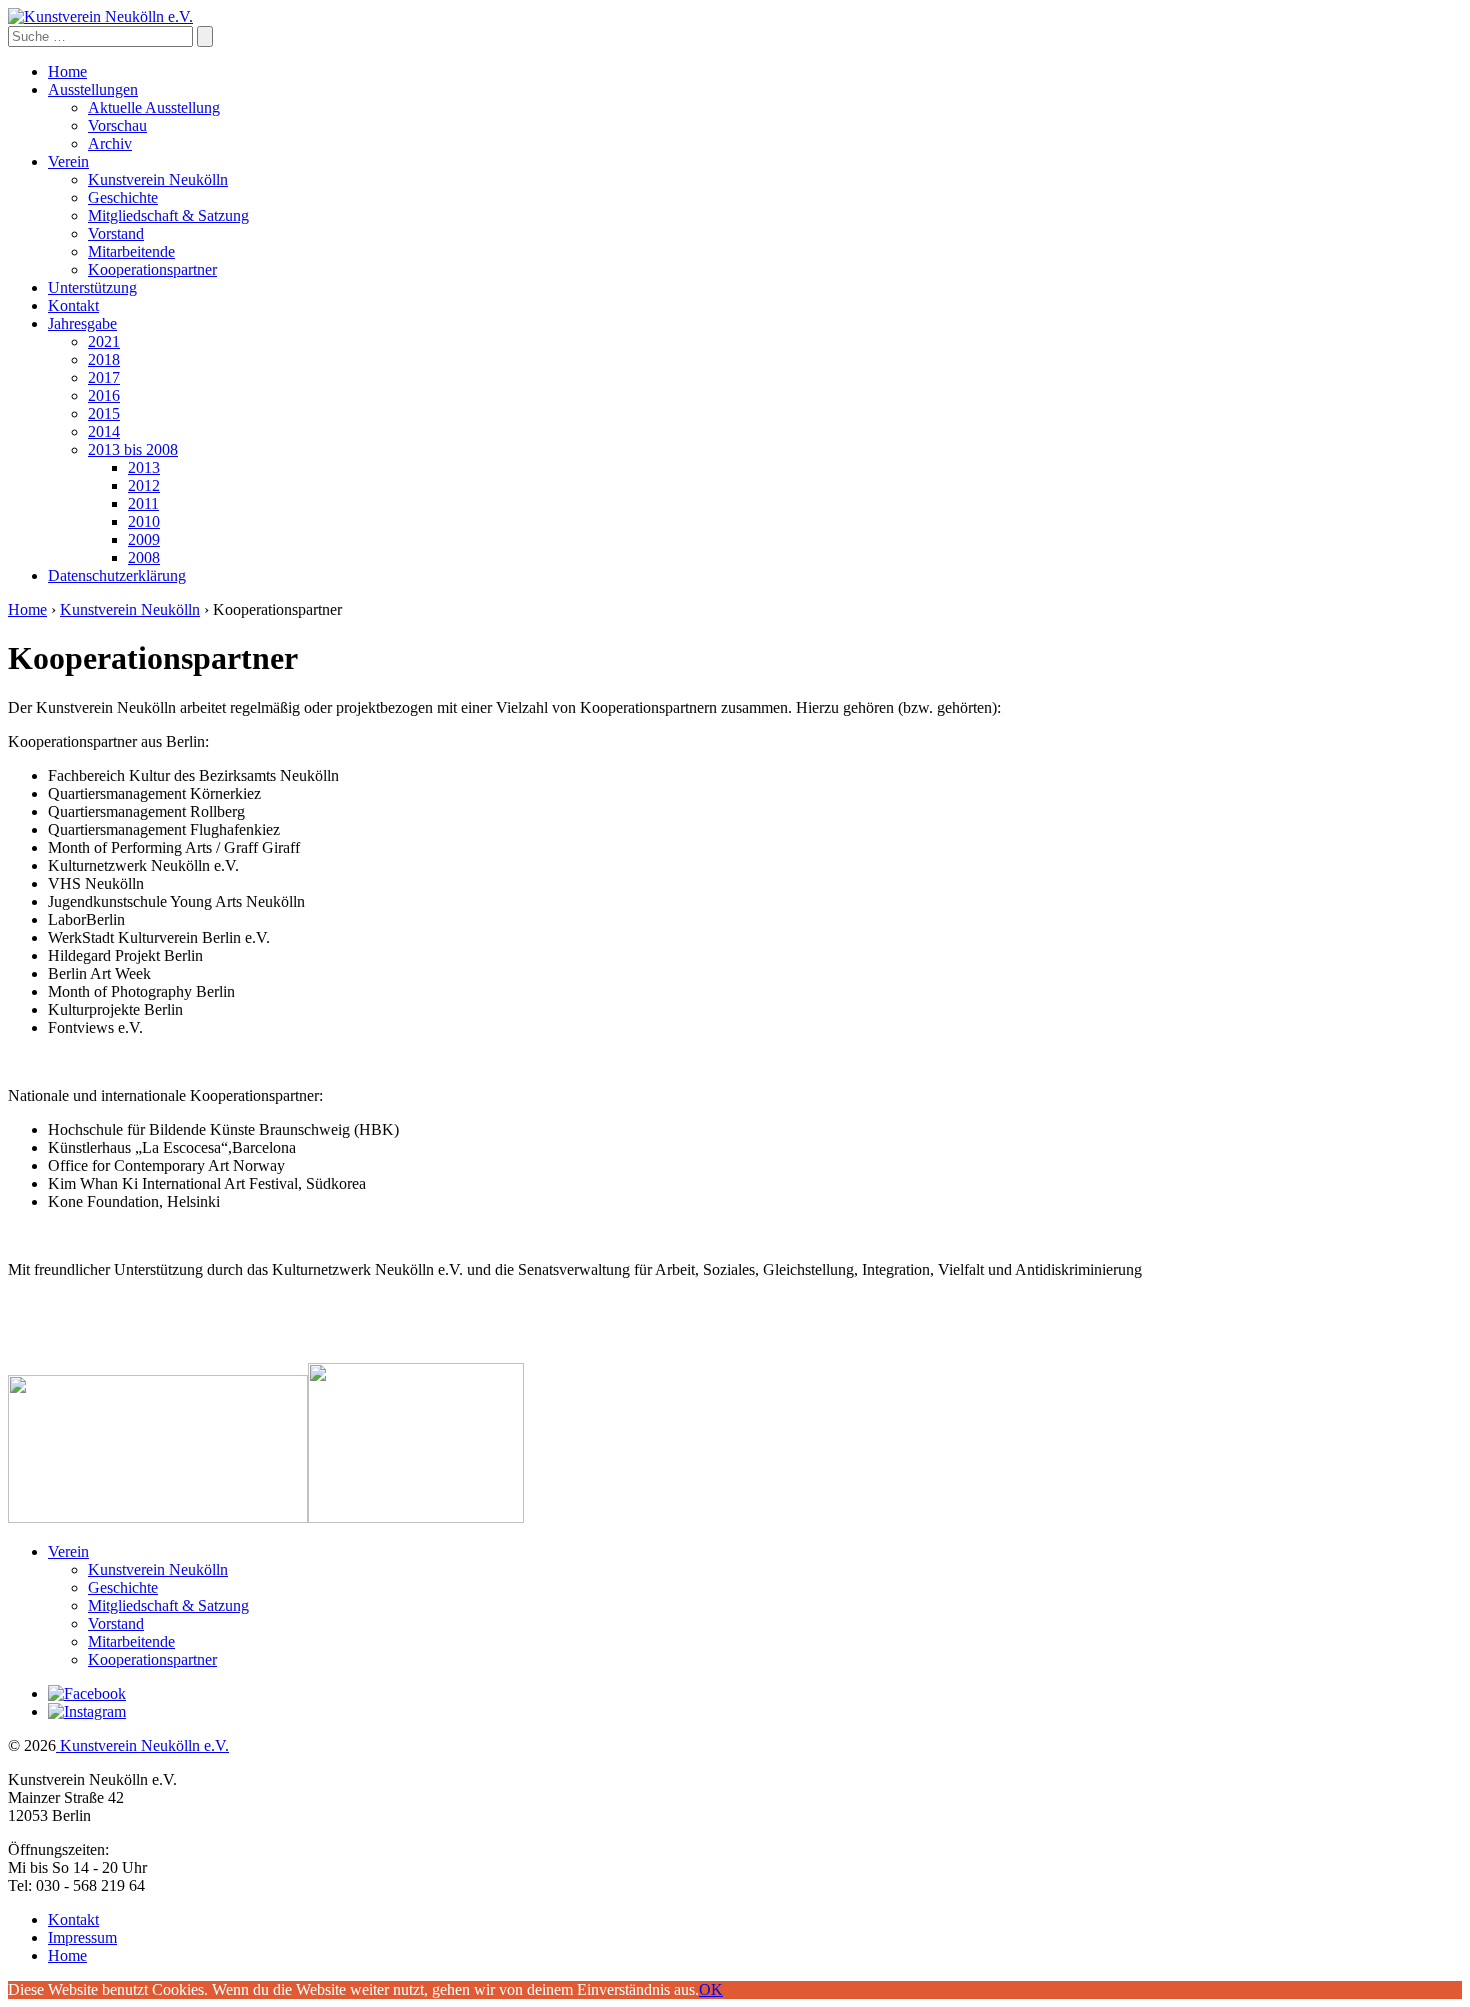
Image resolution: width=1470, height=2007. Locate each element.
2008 (144, 557)
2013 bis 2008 (133, 449)
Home (67, 71)
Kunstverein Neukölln (158, 179)
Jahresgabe (82, 323)
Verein (68, 161)
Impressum (82, 1937)
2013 (144, 467)
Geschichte (123, 197)
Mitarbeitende (131, 251)
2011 (143, 503)
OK (711, 1989)
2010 (144, 521)
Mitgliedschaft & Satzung (168, 215)
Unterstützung (92, 287)
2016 (104, 395)
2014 (104, 431)
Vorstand (116, 233)
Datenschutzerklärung (117, 575)
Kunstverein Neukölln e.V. (142, 1745)
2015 (104, 413)
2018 (104, 359)
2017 (104, 377)
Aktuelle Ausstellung (154, 107)
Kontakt (73, 305)
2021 (104, 341)
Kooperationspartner (152, 269)
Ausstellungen (93, 89)
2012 (144, 485)
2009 (144, 539)
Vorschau (117, 125)
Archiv (110, 143)
